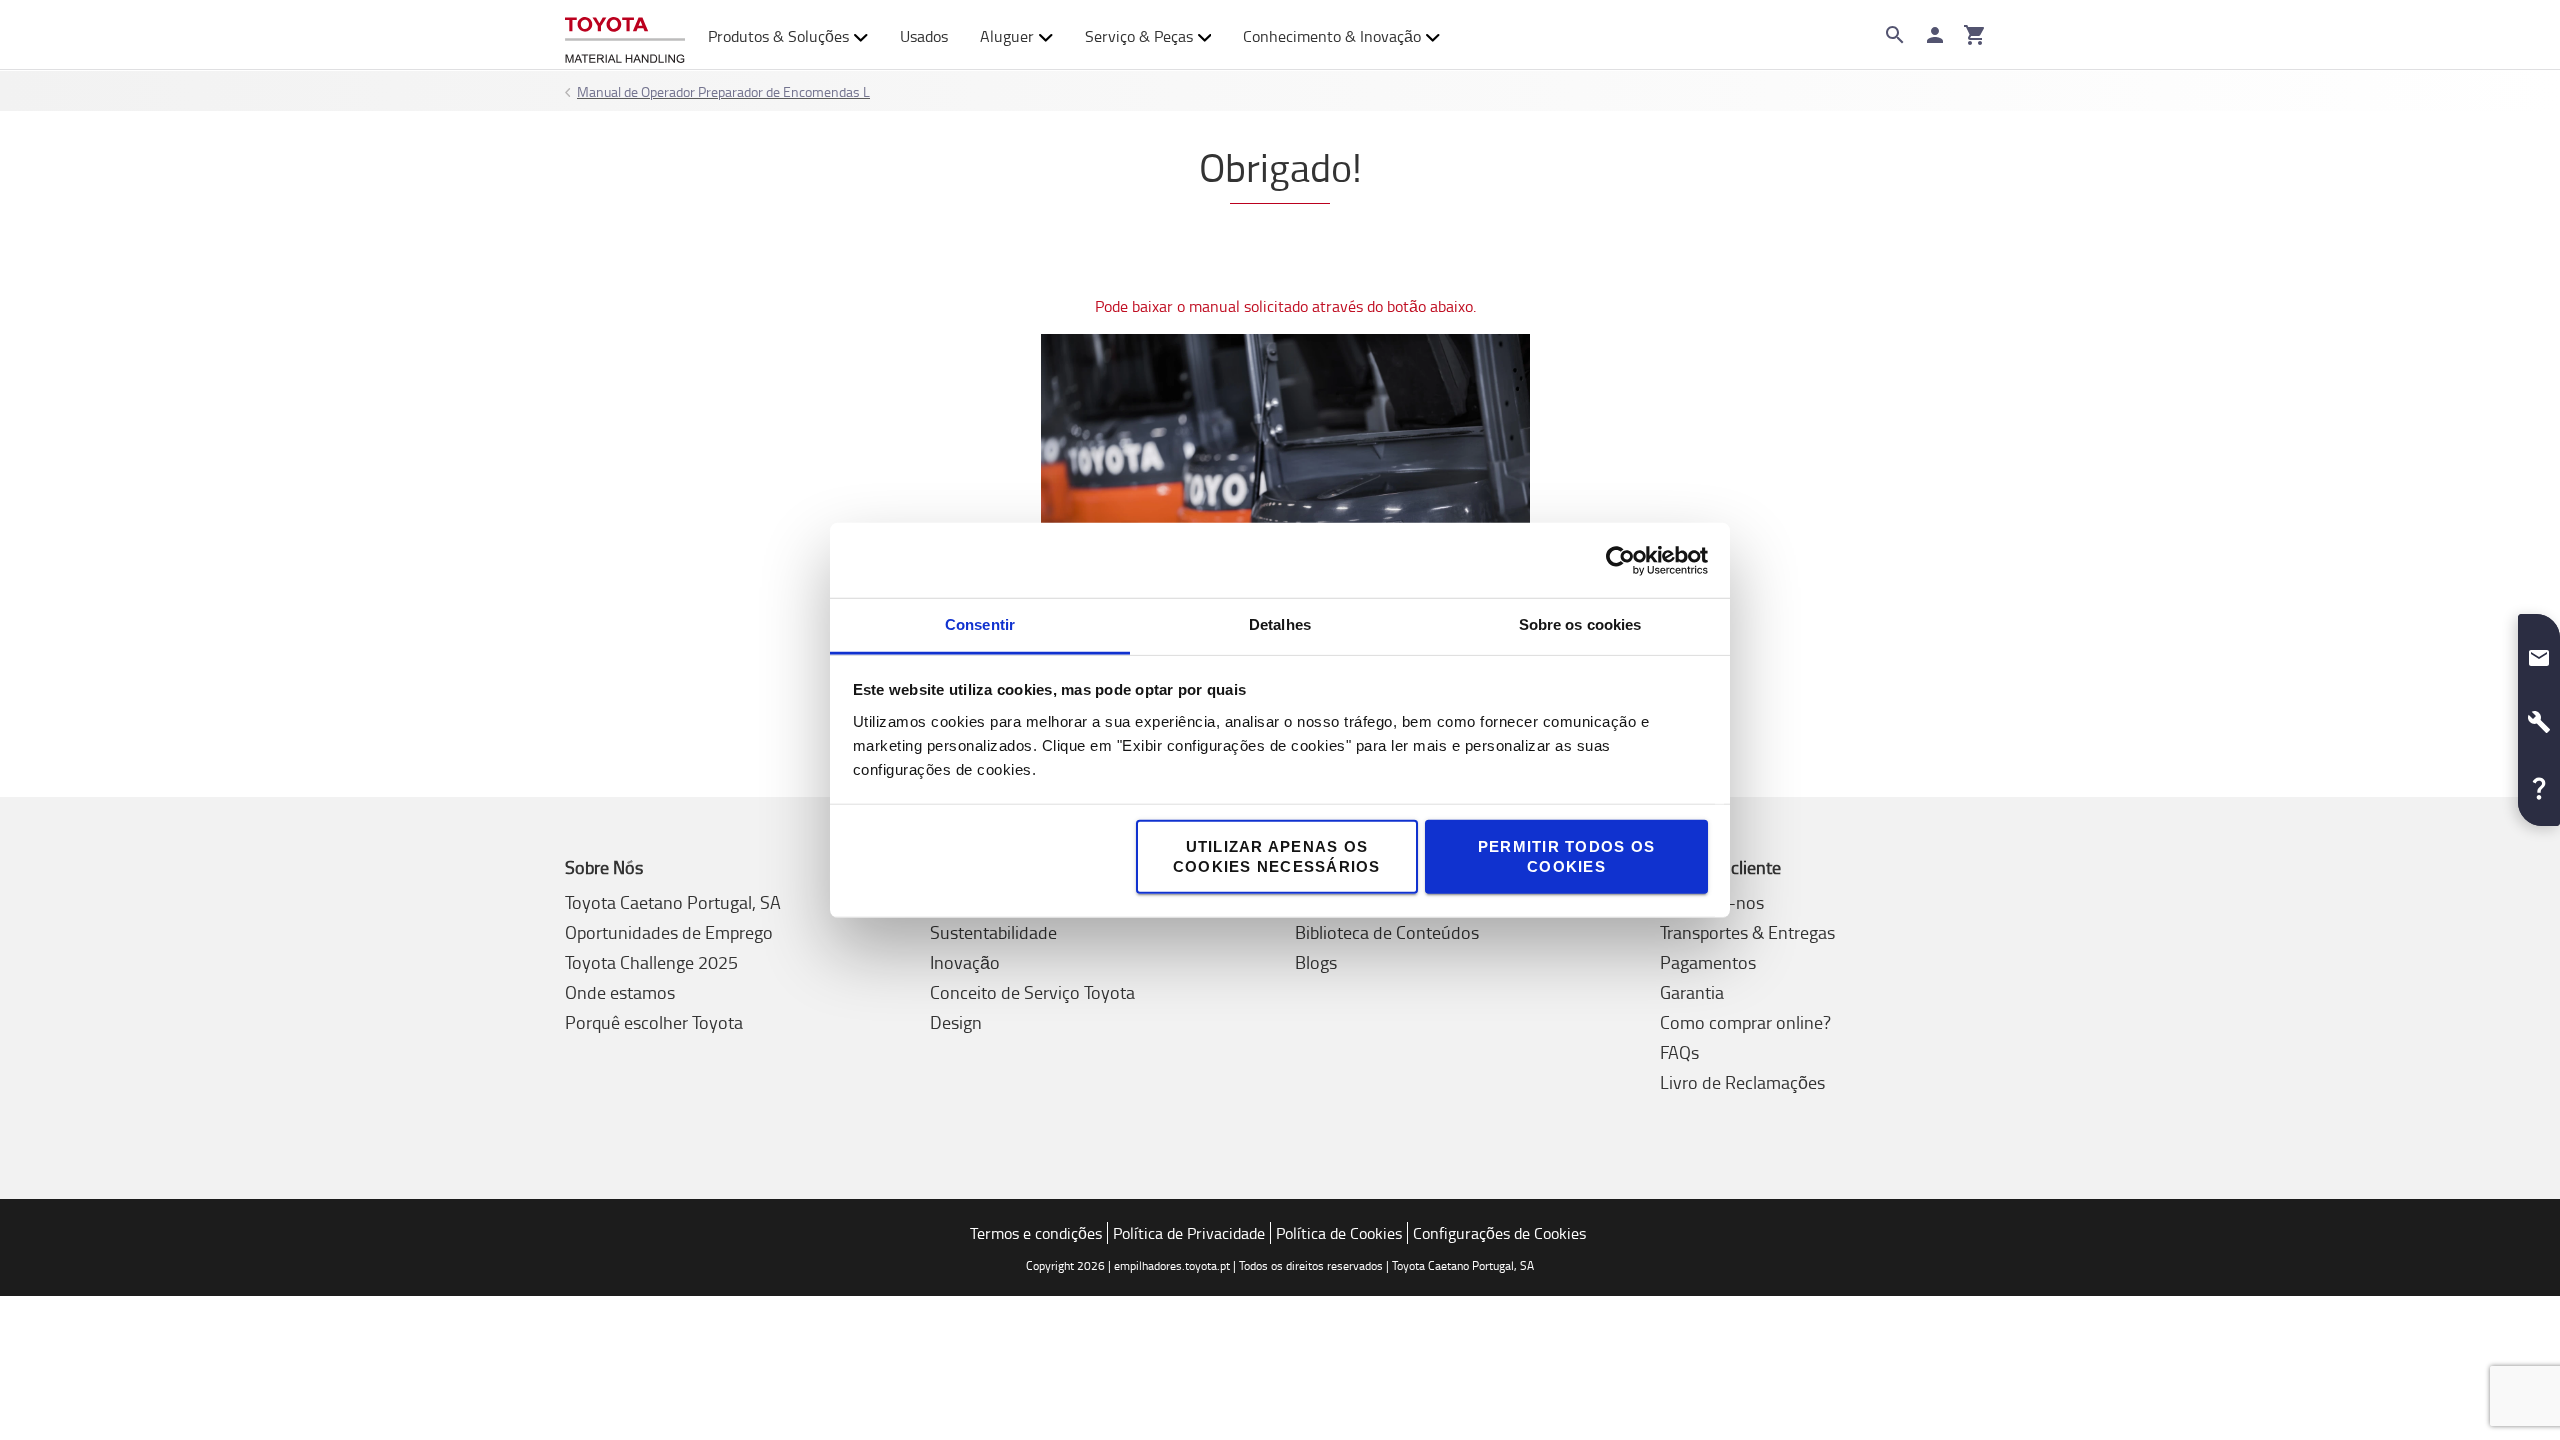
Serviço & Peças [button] (1139, 36)
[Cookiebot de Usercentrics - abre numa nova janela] (1620, 560)
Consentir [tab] (980, 624)
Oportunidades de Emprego (669, 932)
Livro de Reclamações (1742, 1082)
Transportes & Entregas (1747, 932)
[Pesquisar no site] (1895, 35)
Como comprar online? (1745, 1022)
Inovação (965, 962)
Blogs (1316, 962)
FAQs (1679, 1052)
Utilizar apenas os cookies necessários (1277, 856)
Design (956, 1022)
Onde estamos (620, 992)
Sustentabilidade (993, 932)
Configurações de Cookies (1499, 1233)
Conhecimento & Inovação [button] (1332, 36)
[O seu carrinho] (1975, 35)
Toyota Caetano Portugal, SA (673, 902)
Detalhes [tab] (1280, 624)
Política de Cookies (1339, 1233)
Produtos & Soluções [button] (778, 36)
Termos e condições (1036, 1233)
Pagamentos (1708, 962)
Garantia (1692, 992)
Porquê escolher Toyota (654, 1022)
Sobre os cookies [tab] (1580, 624)
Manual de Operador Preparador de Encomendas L (723, 91)
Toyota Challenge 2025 (651, 962)
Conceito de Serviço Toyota (1032, 992)
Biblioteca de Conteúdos (1387, 932)
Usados (924, 36)
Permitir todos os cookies (1566, 856)
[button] (2539, 650)
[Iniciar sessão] (1935, 35)
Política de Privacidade (1189, 1233)
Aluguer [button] (1007, 36)
